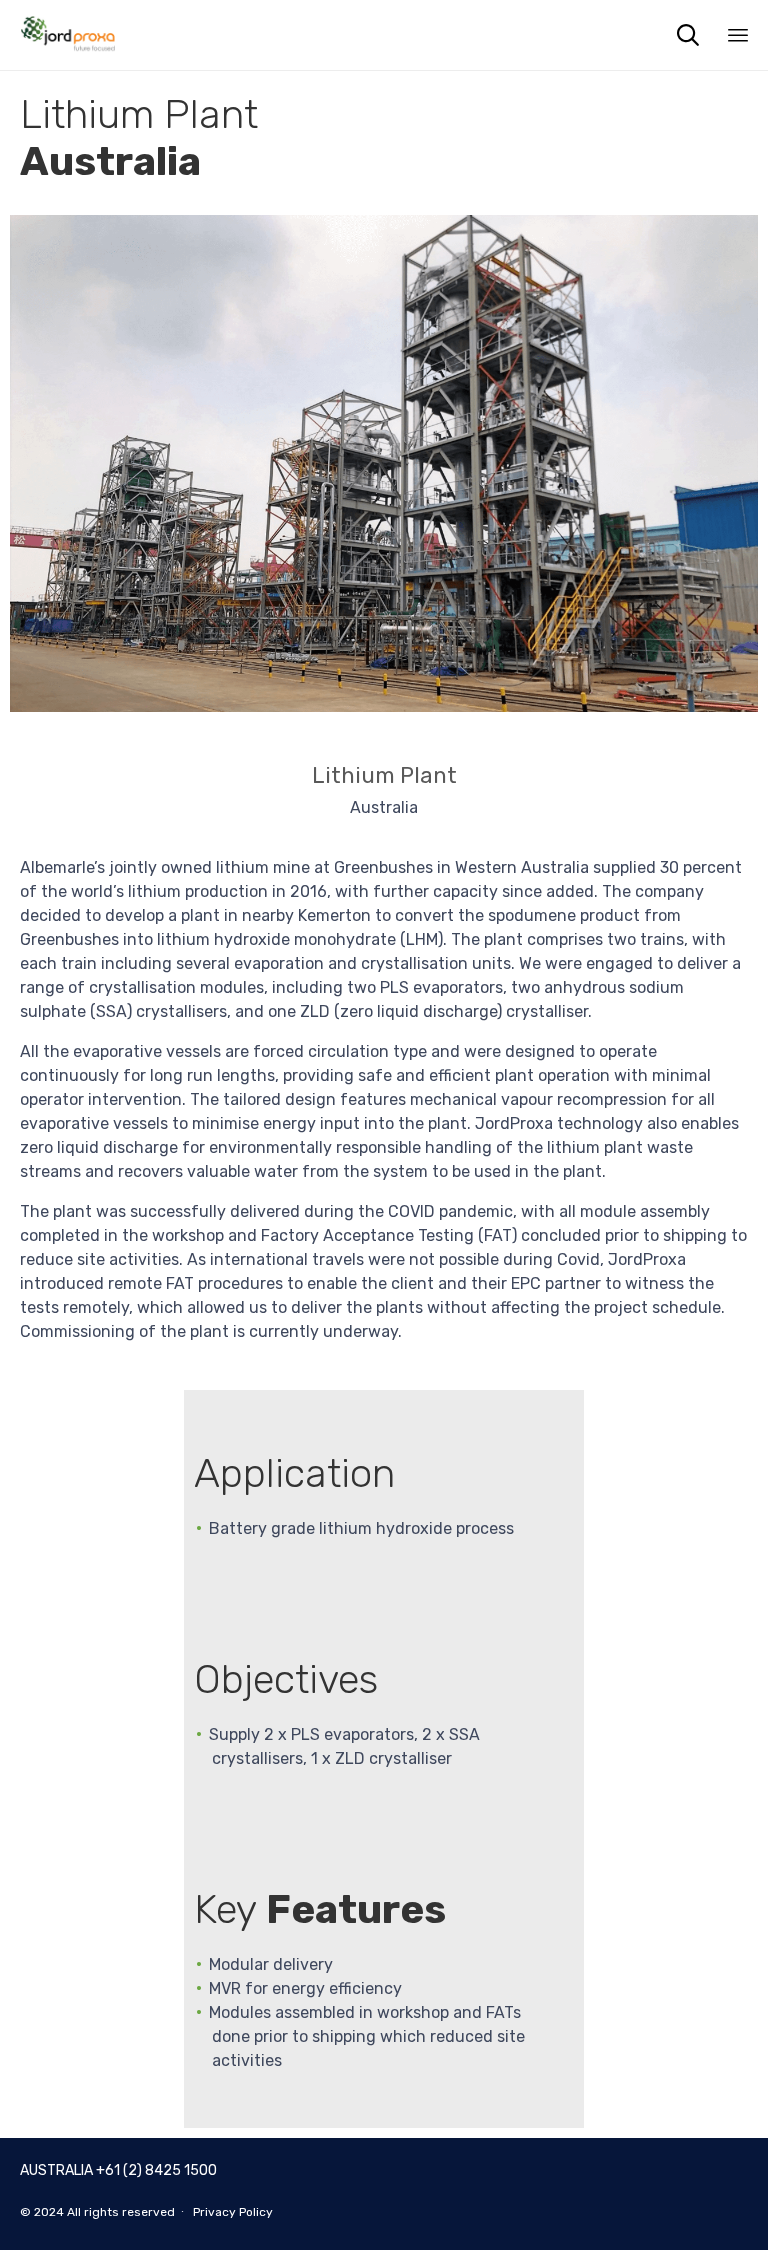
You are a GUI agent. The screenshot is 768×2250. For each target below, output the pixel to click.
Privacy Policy (233, 2212)
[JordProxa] (67, 35)
